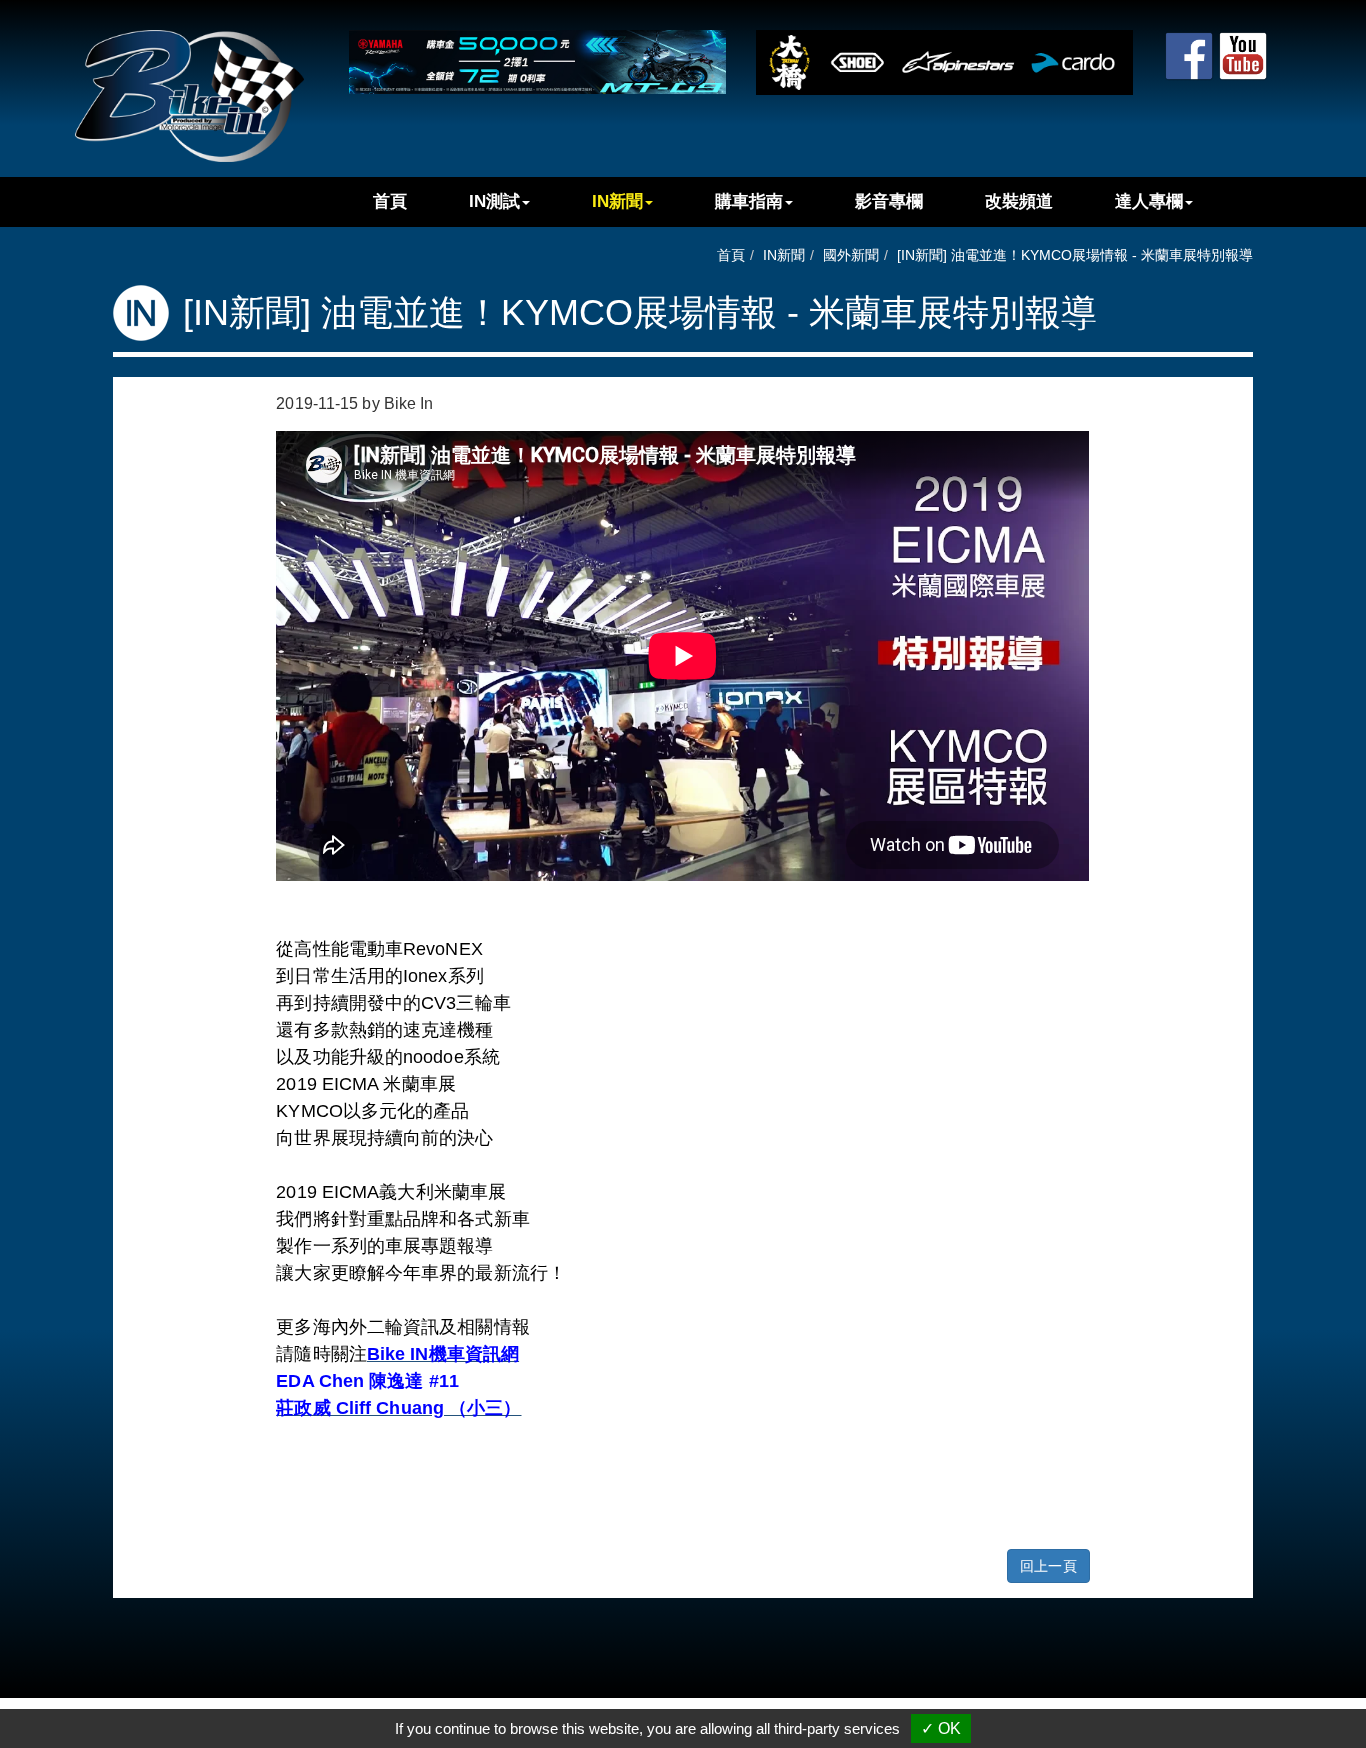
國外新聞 (851, 255)
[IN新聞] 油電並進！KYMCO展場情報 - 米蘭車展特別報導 (1075, 255)
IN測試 (494, 201)
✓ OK (941, 1728)
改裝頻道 (1019, 201)
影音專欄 (889, 201)
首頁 (390, 201)
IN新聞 (617, 201)
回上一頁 (1048, 1566)
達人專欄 (1149, 201)
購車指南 (749, 201)
